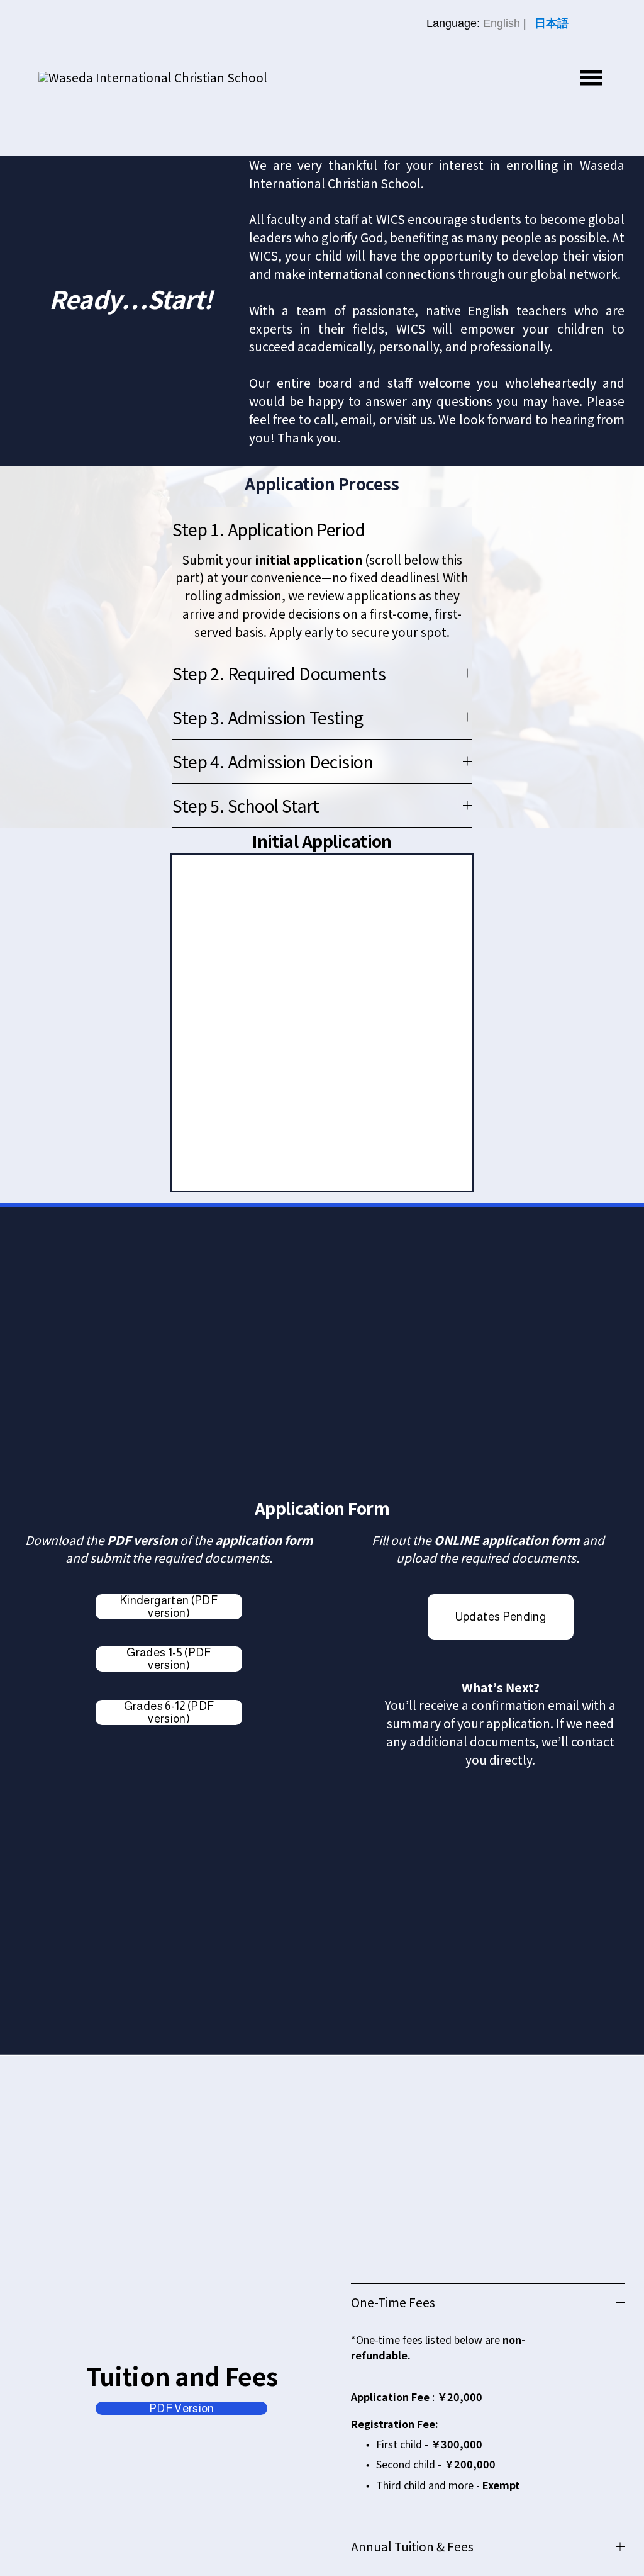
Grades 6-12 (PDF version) (169, 1713)
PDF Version (182, 2409)
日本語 (552, 23)
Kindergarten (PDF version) (169, 1607)
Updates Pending (501, 1617)
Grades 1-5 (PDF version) (169, 1659)
